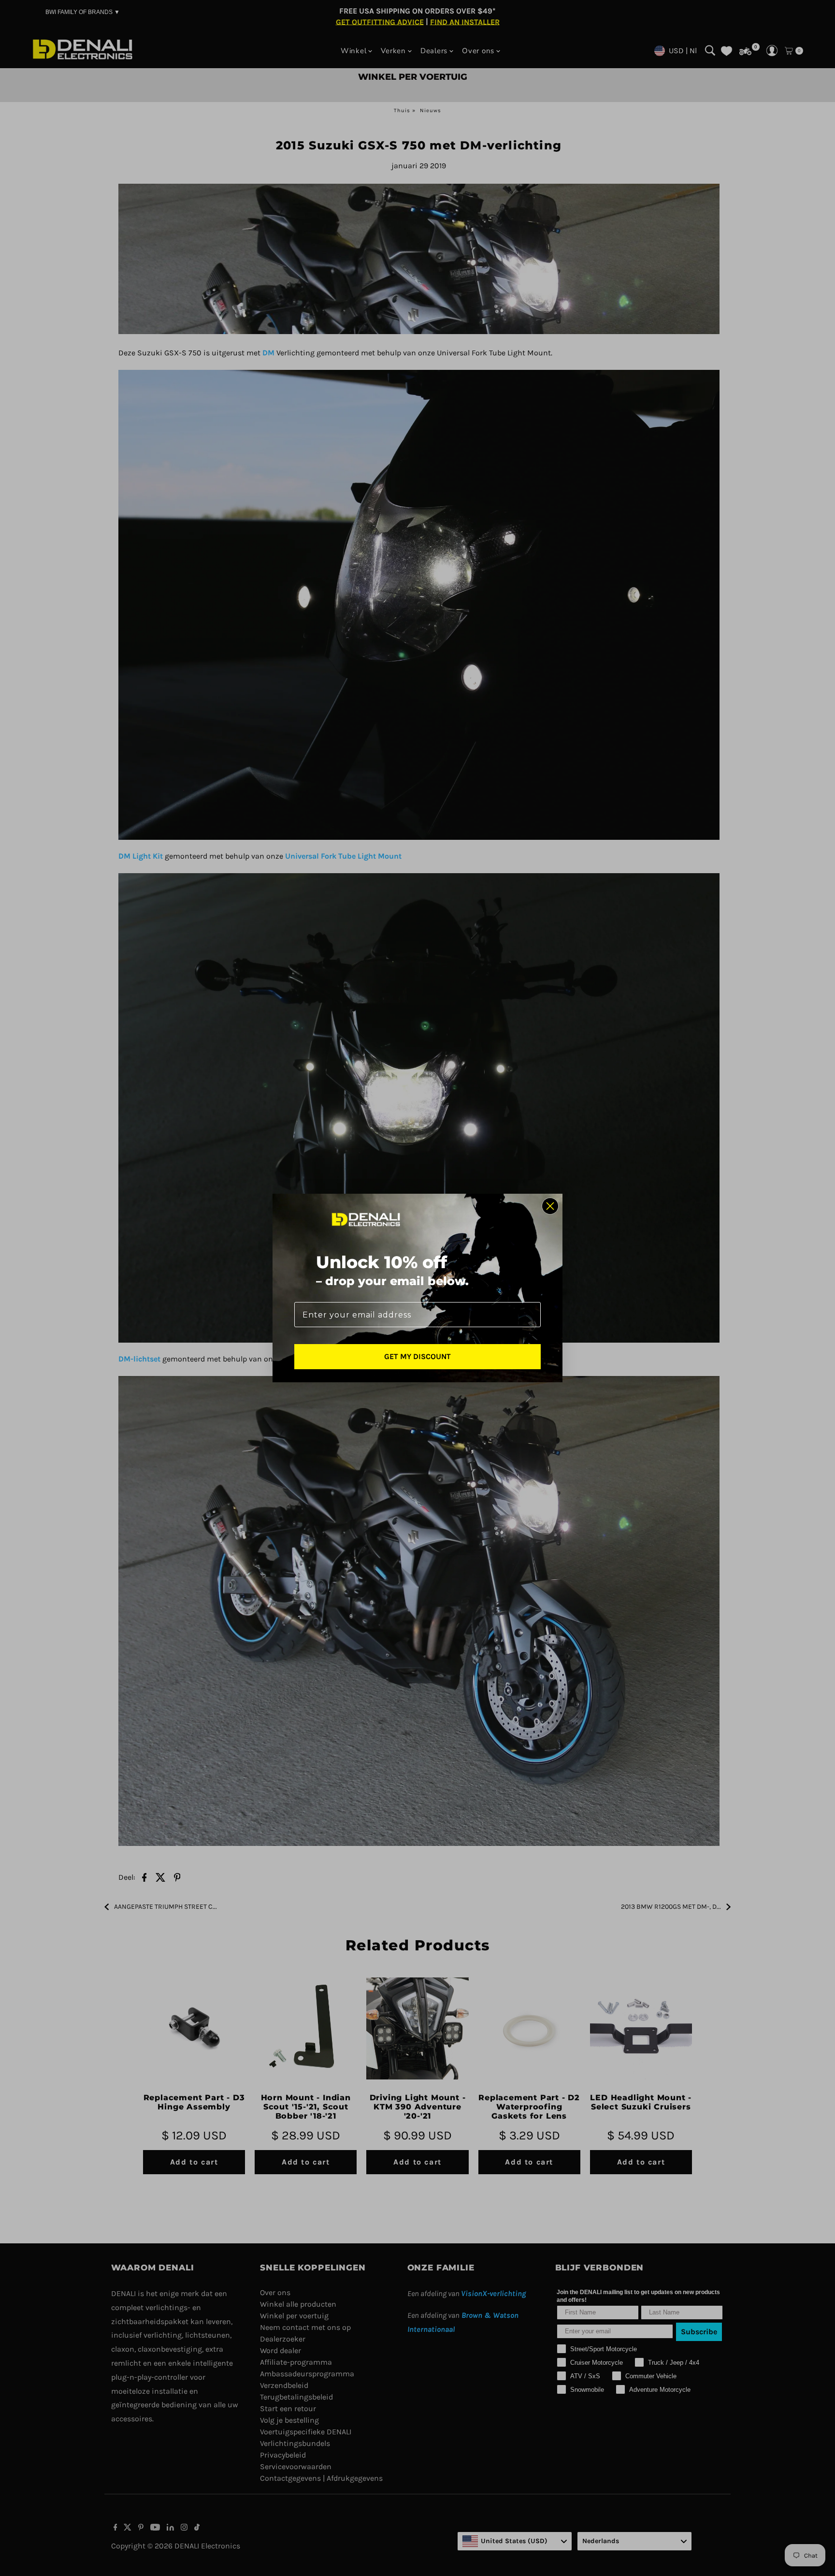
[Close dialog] (550, 1206)
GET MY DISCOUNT (417, 1356)
